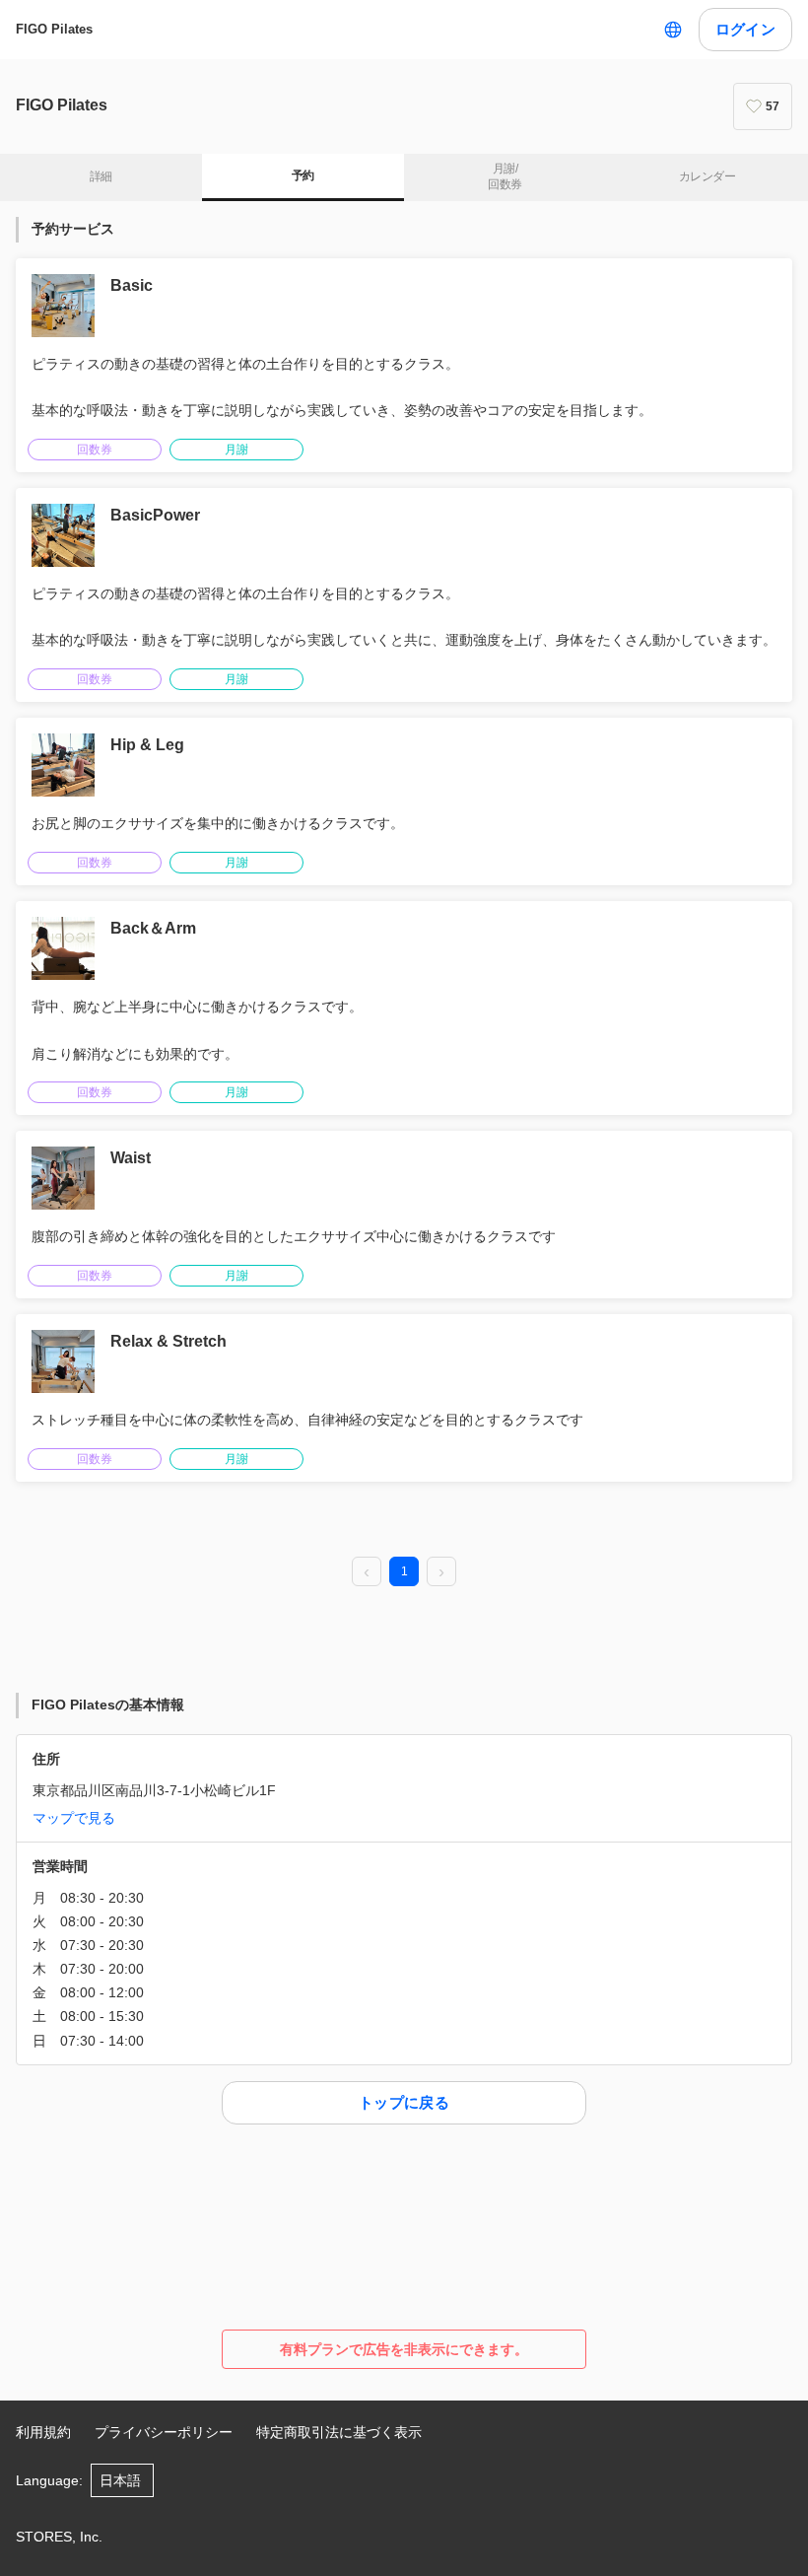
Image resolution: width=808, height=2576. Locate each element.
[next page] (441, 1572)
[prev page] (367, 1572)
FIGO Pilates (54, 29)
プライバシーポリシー (164, 2432)
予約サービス (73, 229)
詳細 (101, 176)
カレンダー (707, 176)
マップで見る (74, 1818)
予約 (303, 175)
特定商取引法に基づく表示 (339, 2432)
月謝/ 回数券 (505, 176)
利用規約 (43, 2432)
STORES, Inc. (59, 2537)
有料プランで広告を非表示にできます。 (404, 2349)
